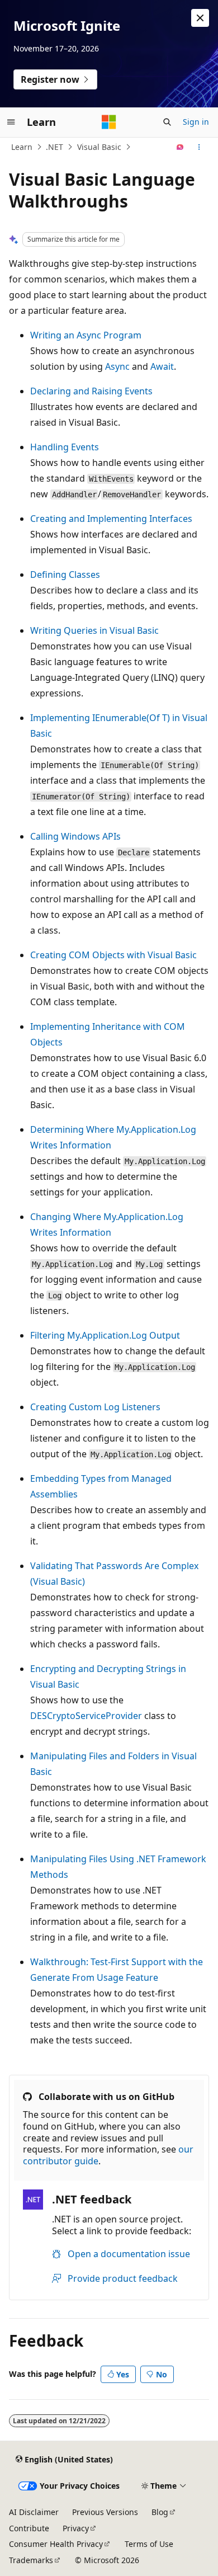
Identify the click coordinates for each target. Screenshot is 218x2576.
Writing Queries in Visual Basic (94, 630)
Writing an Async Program (86, 335)
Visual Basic (99, 147)
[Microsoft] (109, 122)
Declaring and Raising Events (91, 391)
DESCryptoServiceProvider (86, 1716)
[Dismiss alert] (200, 18)
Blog (160, 2512)
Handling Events (65, 447)
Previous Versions (105, 2512)
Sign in (196, 122)
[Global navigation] (11, 122)
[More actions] (199, 147)
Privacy (76, 2528)
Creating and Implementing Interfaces (111, 519)
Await (162, 366)
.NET (54, 147)
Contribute (29, 2528)
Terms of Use (149, 2544)
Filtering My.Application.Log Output (105, 1335)
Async (117, 366)
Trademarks (31, 2560)
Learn (22, 147)
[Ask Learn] (180, 147)
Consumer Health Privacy (56, 2544)
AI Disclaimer (34, 2512)
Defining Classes (65, 574)
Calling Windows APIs (75, 836)
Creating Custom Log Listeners (95, 1407)
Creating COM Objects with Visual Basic (113, 955)
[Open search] (167, 122)
